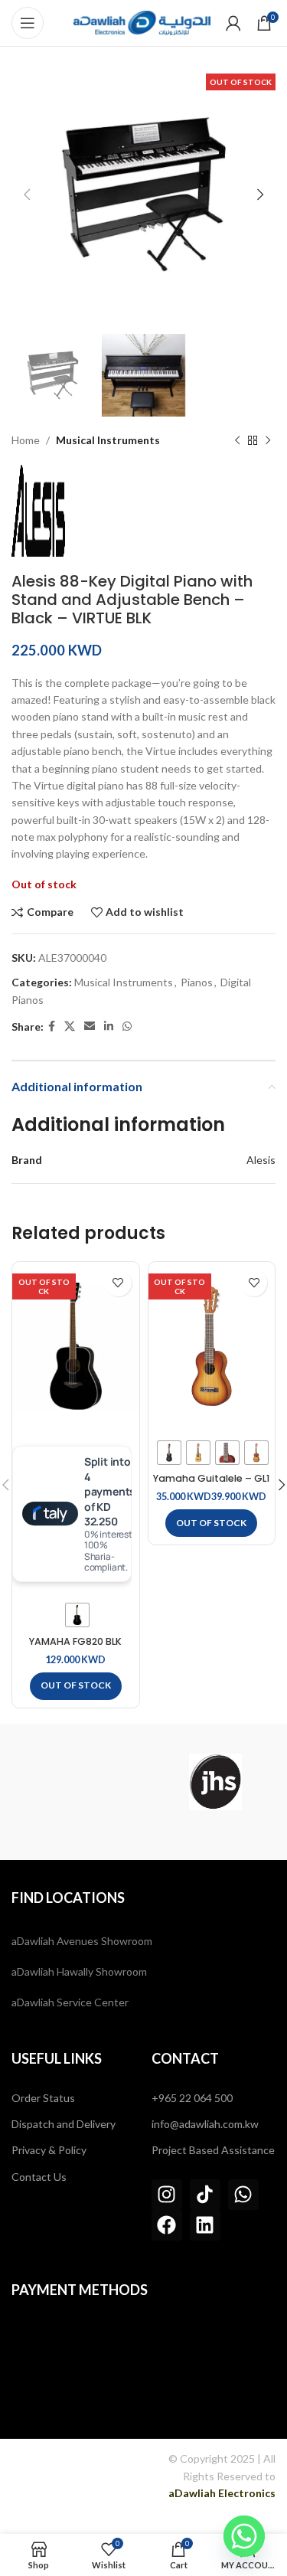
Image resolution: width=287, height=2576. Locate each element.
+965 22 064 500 (192, 2098)
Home (26, 440)
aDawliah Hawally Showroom (79, 1971)
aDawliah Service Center (70, 2002)
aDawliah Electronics (222, 2493)
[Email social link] (90, 1026)
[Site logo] (142, 22)
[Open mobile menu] (28, 23)
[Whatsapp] (243, 2195)
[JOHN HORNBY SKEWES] (215, 1782)
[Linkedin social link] (109, 1026)
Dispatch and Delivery (64, 2124)
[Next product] (268, 441)
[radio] (77, 1615)
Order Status (43, 2098)
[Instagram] (167, 2195)
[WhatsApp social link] (127, 1026)
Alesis (261, 1160)
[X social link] (70, 1026)
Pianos (197, 982)
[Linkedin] (205, 2225)
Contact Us (39, 2177)
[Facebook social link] (52, 1026)
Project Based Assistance (213, 2150)
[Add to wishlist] (118, 1283)
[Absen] (72, 1782)
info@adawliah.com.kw (205, 2124)
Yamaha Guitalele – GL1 (211, 1478)
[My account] (233, 23)
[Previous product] (237, 441)
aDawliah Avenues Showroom (82, 1941)
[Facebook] (167, 2225)
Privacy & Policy (49, 2150)
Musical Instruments (108, 440)
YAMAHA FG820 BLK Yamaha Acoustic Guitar (75, 1647)
